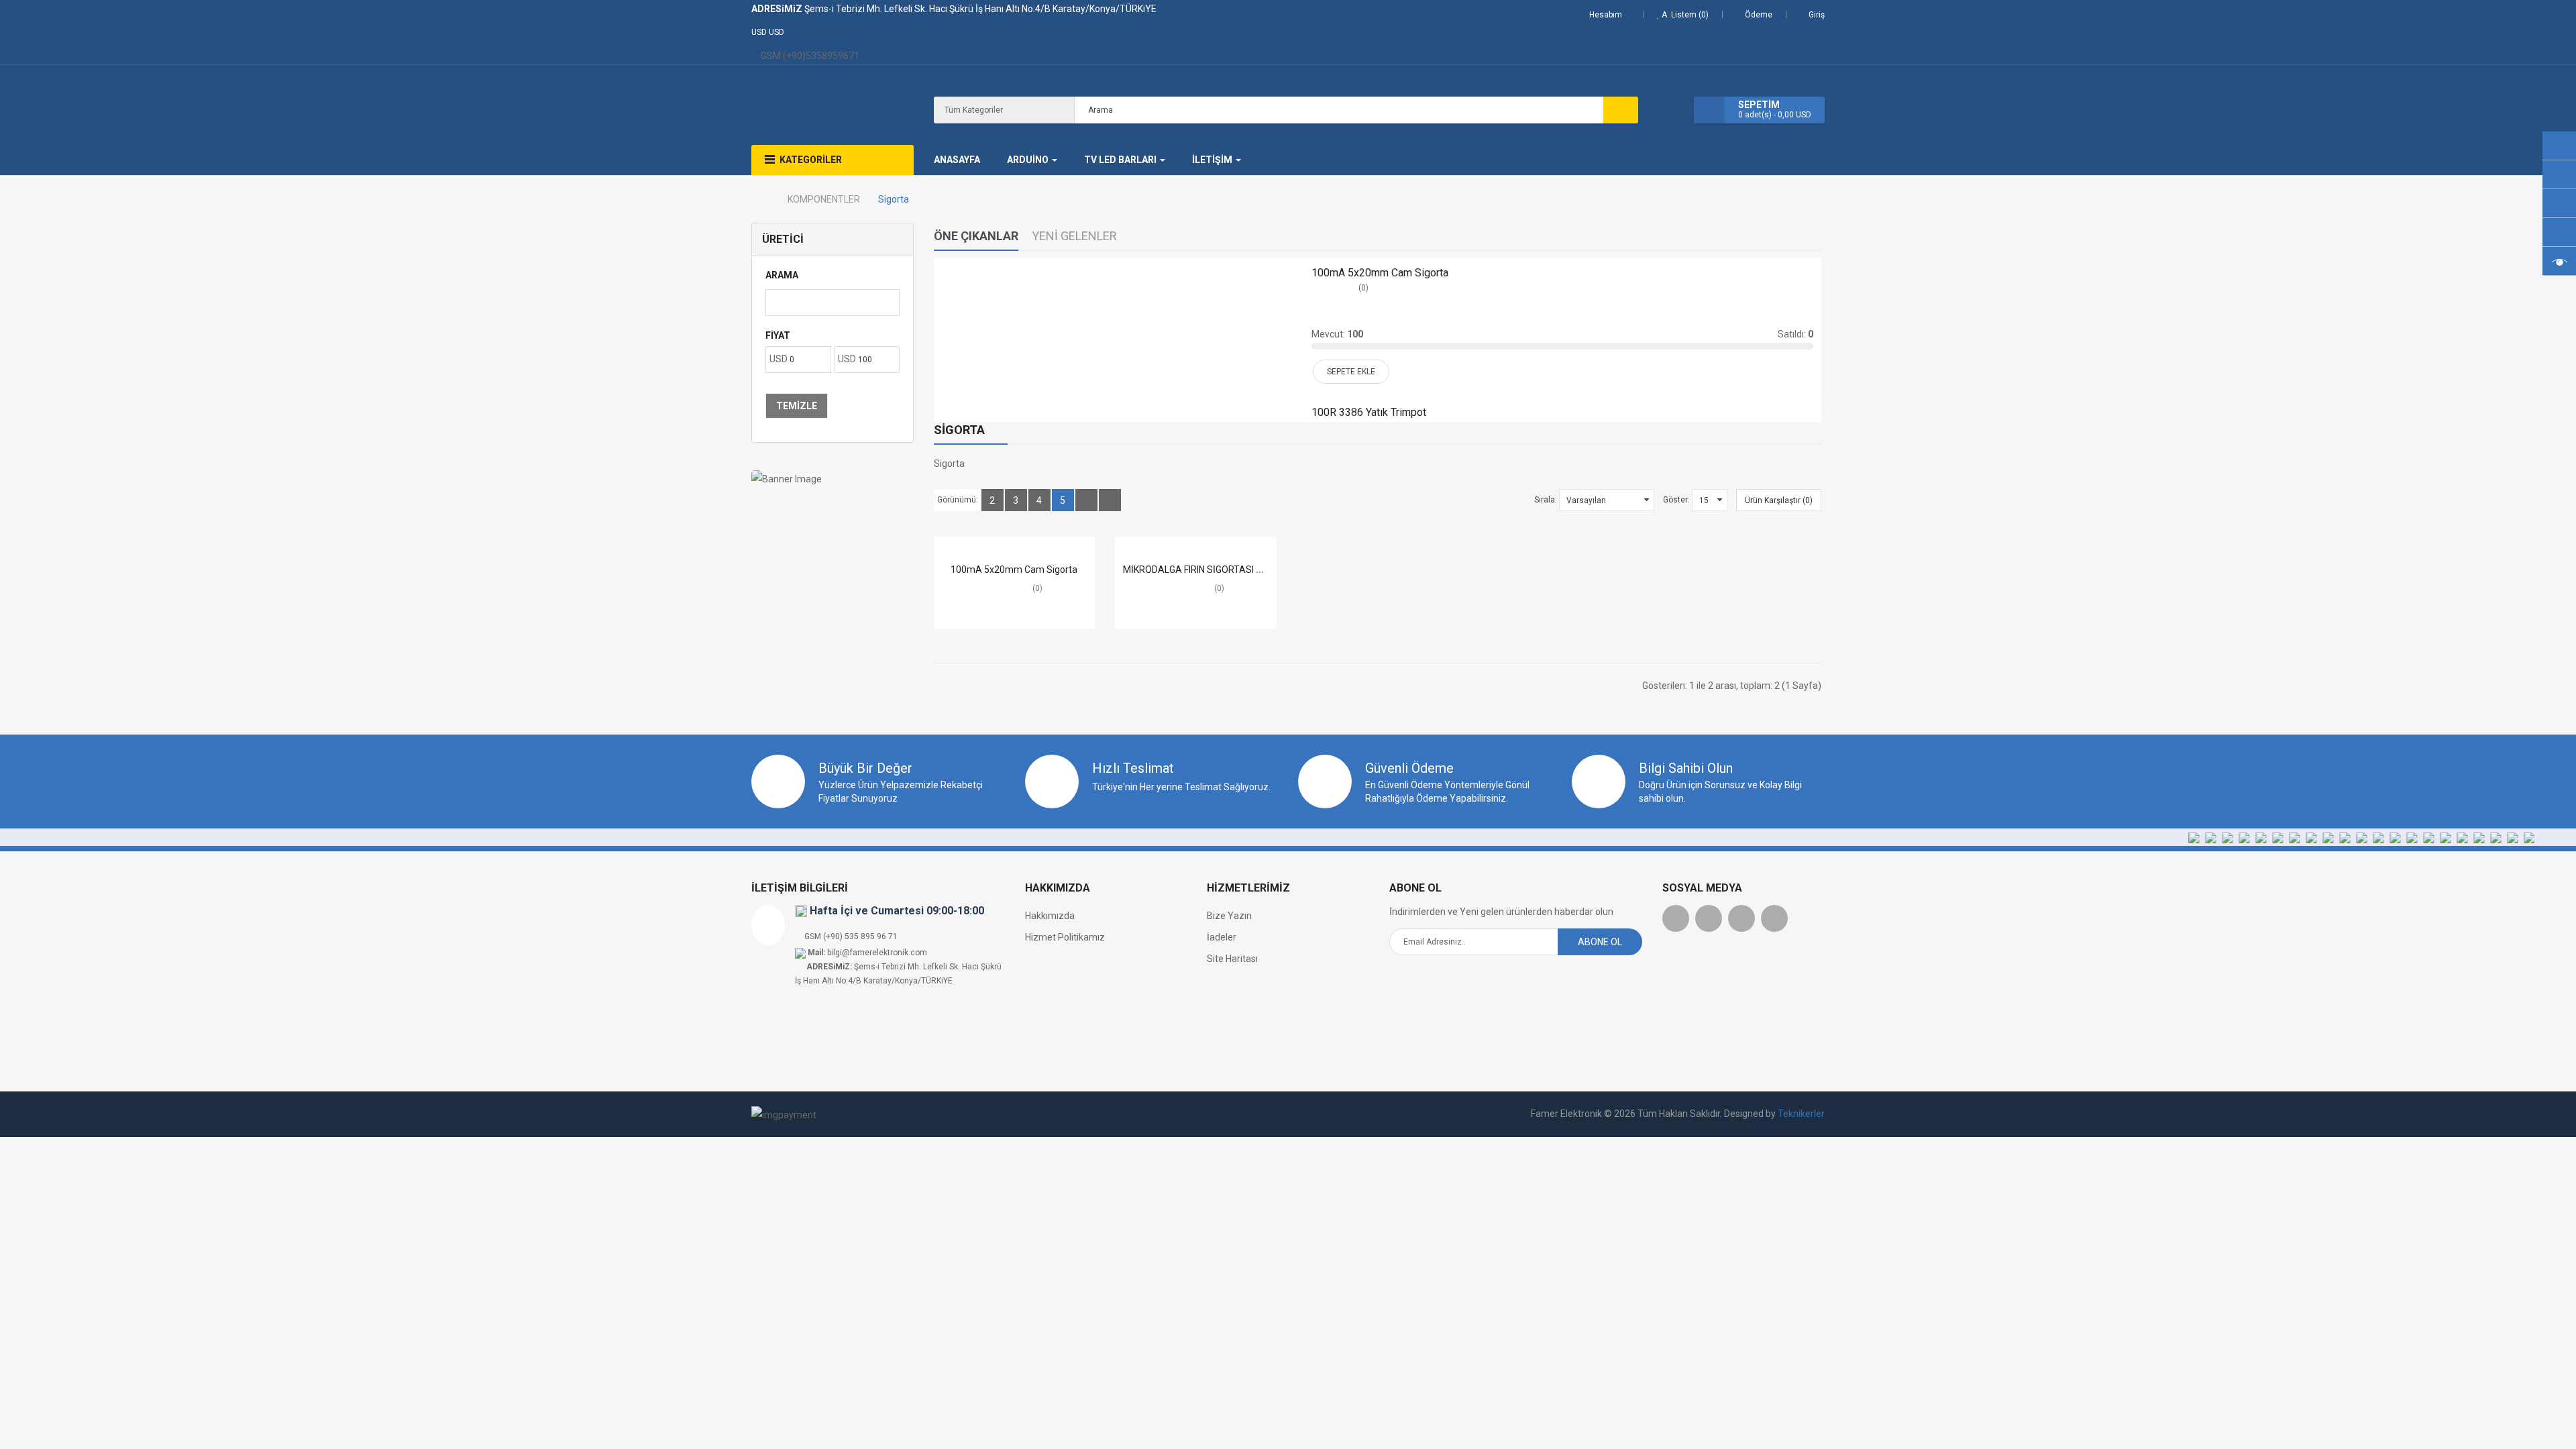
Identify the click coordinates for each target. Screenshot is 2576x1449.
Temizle (797, 406)
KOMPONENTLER (824, 199)
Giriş (1817, 15)
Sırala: (1546, 500)
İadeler (1222, 937)
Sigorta (894, 199)
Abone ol (1600, 942)
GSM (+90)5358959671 (809, 56)
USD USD (770, 32)
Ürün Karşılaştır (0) (1779, 500)
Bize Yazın (1229, 916)
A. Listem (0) (1684, 15)
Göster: (1676, 500)
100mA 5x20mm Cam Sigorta (1380, 273)
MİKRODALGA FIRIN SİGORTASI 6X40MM (1209, 570)
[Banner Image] (833, 479)
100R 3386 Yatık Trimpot (1369, 412)
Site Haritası (1232, 959)
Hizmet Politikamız (1065, 937)
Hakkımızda (1050, 916)
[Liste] (1086, 500)
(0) (1363, 288)
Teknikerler (1801, 1114)
